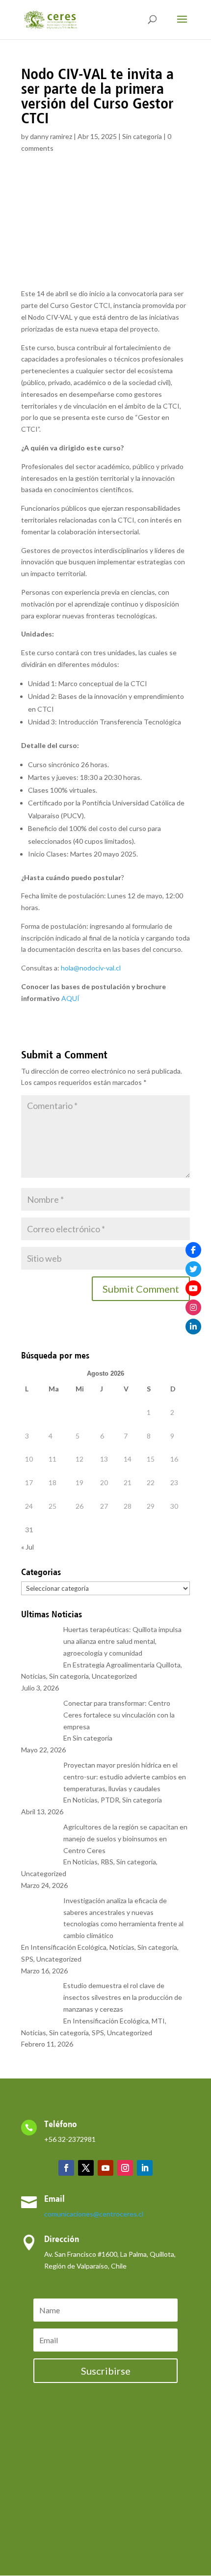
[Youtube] (193, 1288)
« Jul (27, 1547)
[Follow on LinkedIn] (145, 2168)
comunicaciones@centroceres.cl (94, 2214)
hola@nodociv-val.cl (91, 968)
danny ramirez (51, 136)
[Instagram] (193, 1307)
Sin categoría (142, 136)
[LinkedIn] (193, 1327)
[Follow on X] (86, 2168)
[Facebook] (193, 1250)
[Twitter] (193, 1269)
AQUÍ (70, 998)
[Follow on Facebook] (66, 2168)
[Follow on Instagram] (125, 2168)
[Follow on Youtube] (105, 2168)
